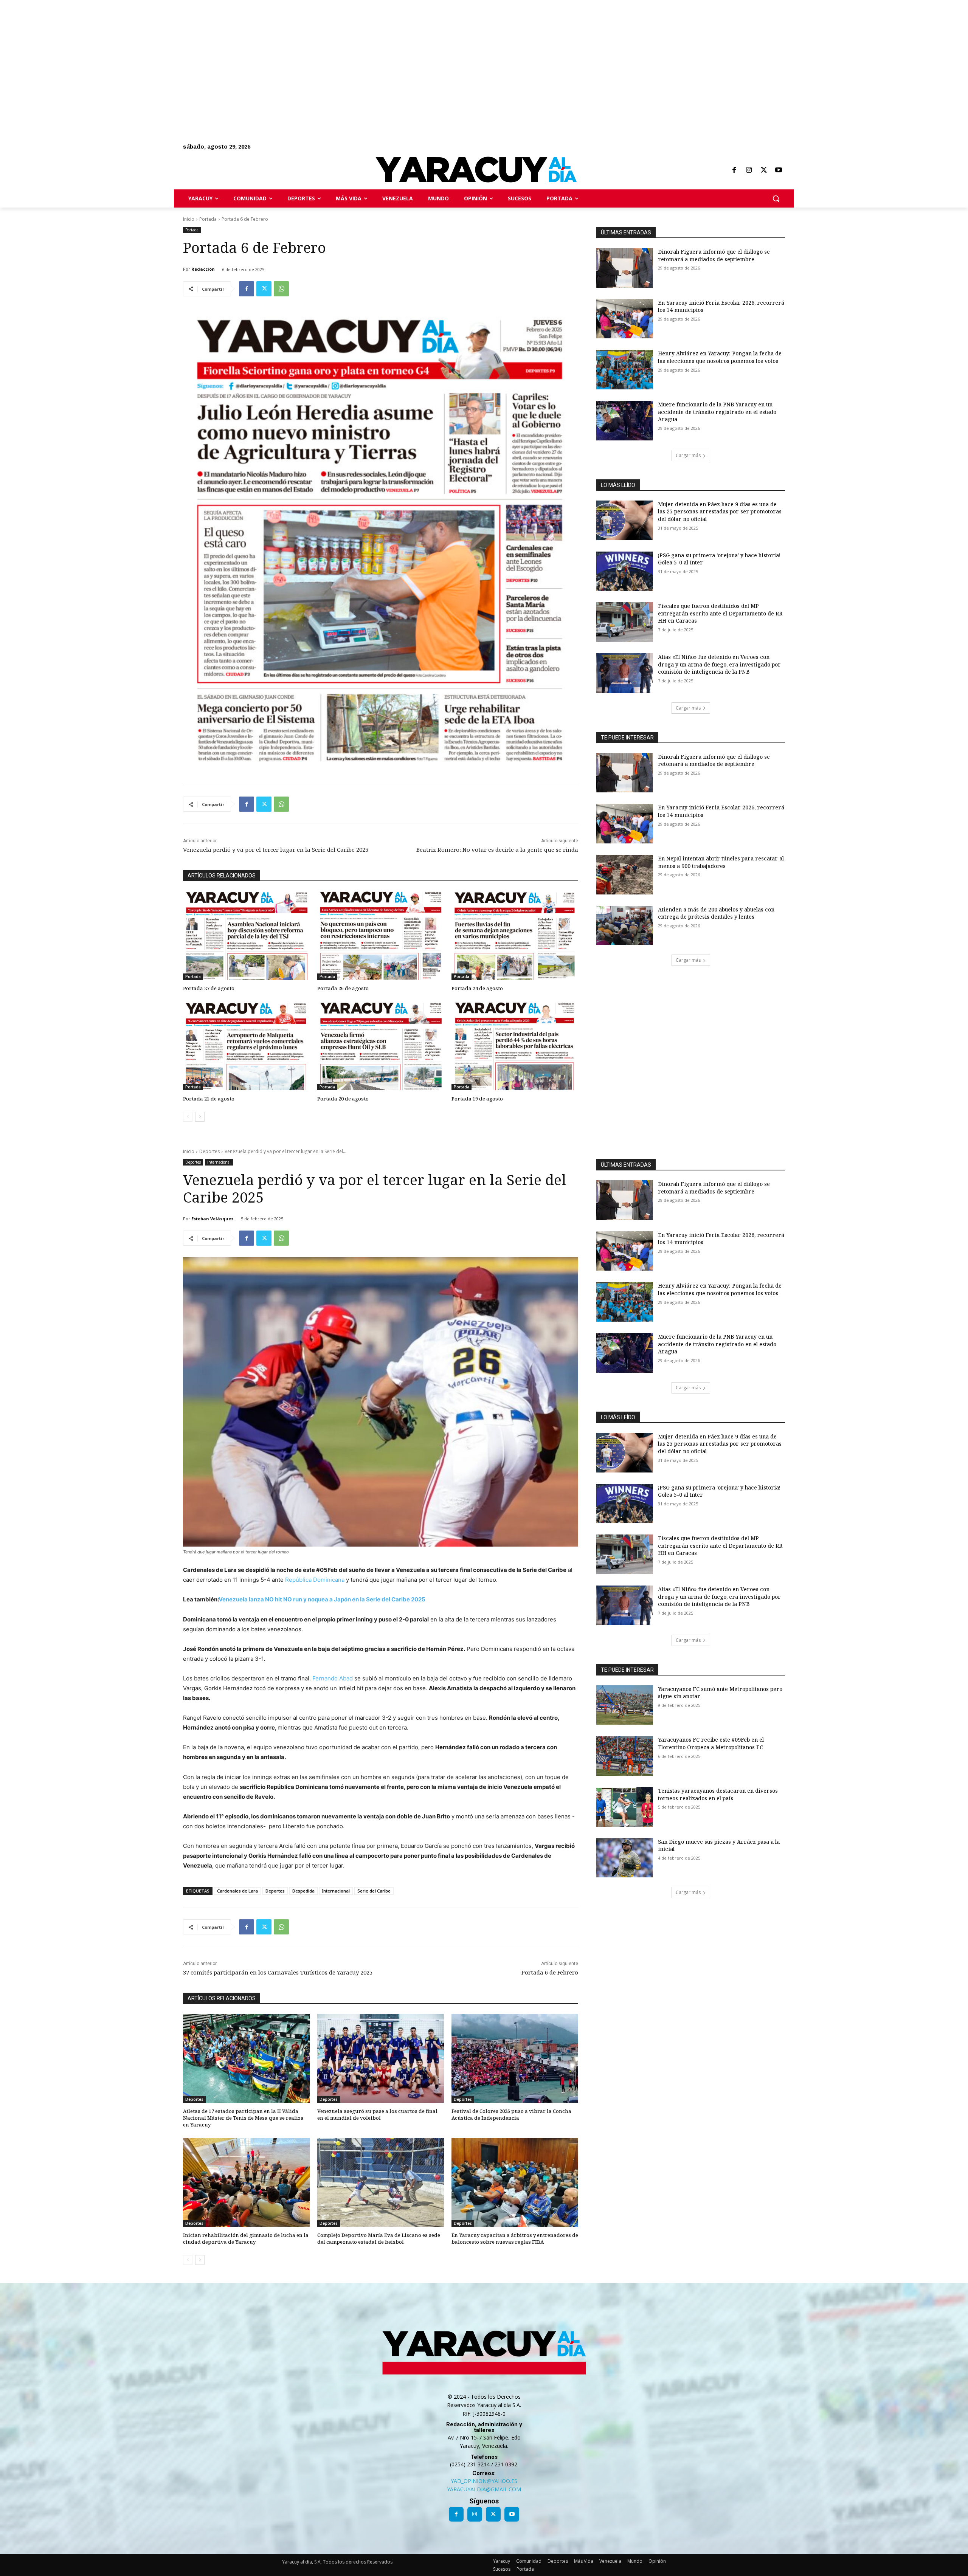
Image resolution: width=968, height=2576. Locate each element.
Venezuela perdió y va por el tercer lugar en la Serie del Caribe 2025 (276, 849)
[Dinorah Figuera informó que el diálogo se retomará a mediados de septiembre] (625, 268)
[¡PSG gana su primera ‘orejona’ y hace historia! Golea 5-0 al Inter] (625, 571)
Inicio (189, 219)
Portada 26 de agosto (343, 988)
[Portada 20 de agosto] (381, 1046)
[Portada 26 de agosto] (381, 935)
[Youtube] (779, 170)
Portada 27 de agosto (209, 988)
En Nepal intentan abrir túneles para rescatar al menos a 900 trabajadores (721, 862)
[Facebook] (734, 170)
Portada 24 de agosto (477, 988)
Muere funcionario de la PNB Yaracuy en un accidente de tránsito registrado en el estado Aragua (717, 412)
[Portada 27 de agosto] (246, 935)
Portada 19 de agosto (477, 1099)
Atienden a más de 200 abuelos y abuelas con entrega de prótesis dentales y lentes (716, 913)
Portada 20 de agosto (343, 1099)
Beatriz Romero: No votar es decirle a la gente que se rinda (497, 849)
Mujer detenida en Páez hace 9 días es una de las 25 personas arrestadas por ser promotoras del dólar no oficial (720, 511)
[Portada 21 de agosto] (246, 1046)
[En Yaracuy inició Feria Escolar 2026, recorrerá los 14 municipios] (625, 319)
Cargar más (688, 455)
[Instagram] (749, 170)
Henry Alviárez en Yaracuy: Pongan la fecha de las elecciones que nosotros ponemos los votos (720, 357)
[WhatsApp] (281, 289)
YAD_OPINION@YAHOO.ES (484, 2481)
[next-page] (200, 1117)
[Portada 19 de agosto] (515, 1046)
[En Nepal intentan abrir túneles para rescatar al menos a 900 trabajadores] (625, 875)
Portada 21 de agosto (209, 1099)
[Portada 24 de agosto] (515, 935)
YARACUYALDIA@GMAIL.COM (484, 2489)
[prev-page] (188, 1117)
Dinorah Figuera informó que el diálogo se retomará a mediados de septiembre (714, 255)
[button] (776, 198)
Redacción (203, 269)
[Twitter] (764, 170)
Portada (208, 219)
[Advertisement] (227, 53)
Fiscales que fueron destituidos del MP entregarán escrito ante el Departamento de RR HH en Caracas (720, 613)
